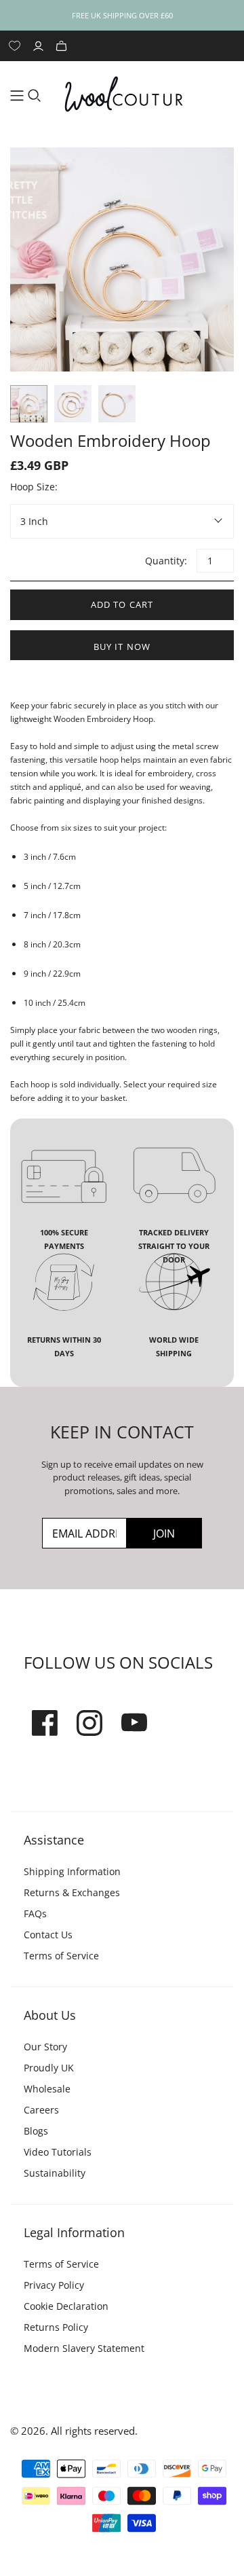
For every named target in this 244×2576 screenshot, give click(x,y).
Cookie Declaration (66, 2306)
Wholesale (47, 2089)
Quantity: (165, 561)
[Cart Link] (63, 46)
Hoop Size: (34, 487)
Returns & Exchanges (72, 1892)
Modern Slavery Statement (84, 2348)
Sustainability (55, 2173)
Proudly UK (49, 2068)
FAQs (35, 1913)
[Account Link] (40, 46)
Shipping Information (72, 1871)
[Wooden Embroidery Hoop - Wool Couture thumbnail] (29, 404)
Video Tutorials (58, 2152)
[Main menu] (17, 96)
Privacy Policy (54, 2285)
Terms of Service (61, 1956)
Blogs (36, 2131)
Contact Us (48, 1935)
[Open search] (35, 96)
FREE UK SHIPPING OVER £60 (122, 15)
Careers (41, 2110)
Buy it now (122, 647)
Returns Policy (56, 2327)
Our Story (45, 2047)
